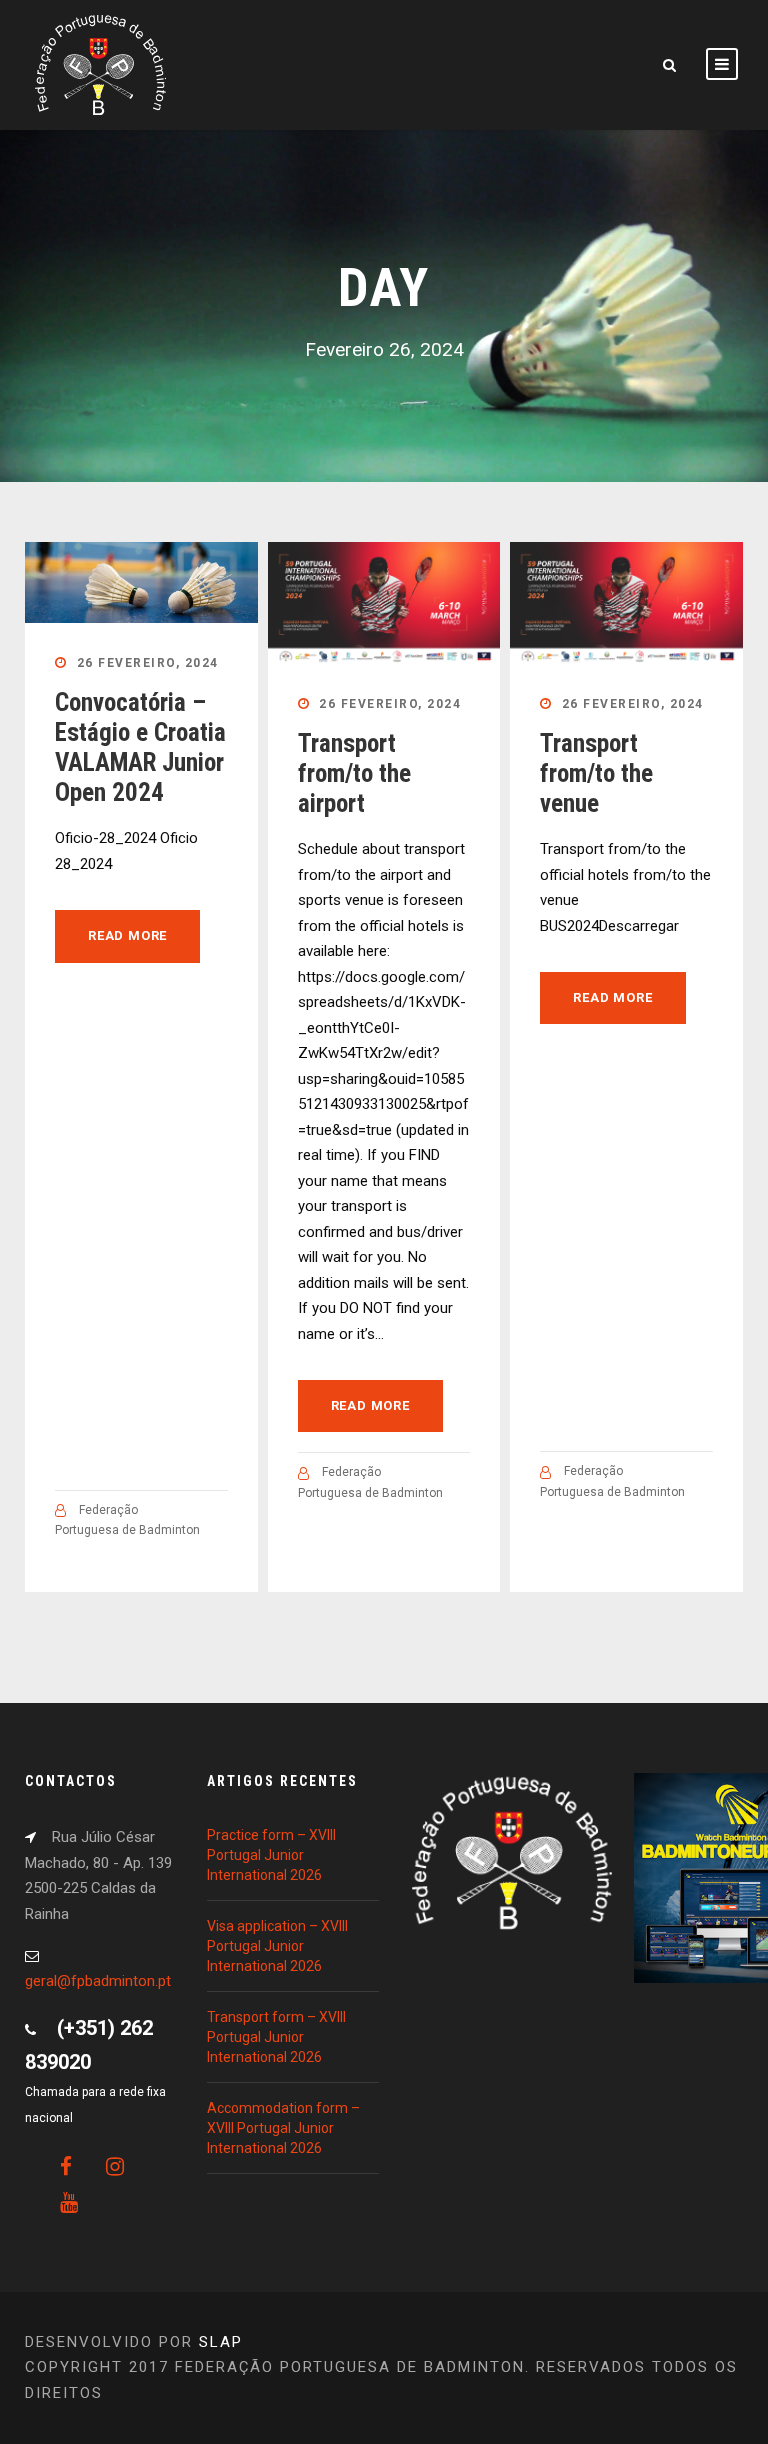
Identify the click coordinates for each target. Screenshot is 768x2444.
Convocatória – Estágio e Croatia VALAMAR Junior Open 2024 (140, 747)
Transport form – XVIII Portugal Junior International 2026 (276, 2037)
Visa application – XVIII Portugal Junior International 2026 (277, 1946)
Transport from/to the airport (354, 773)
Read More (127, 935)
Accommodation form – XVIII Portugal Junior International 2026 (283, 2128)
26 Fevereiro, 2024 (148, 663)
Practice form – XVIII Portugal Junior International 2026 (271, 1855)
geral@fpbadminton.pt (98, 1981)
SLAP (221, 2342)
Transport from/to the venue (596, 773)
